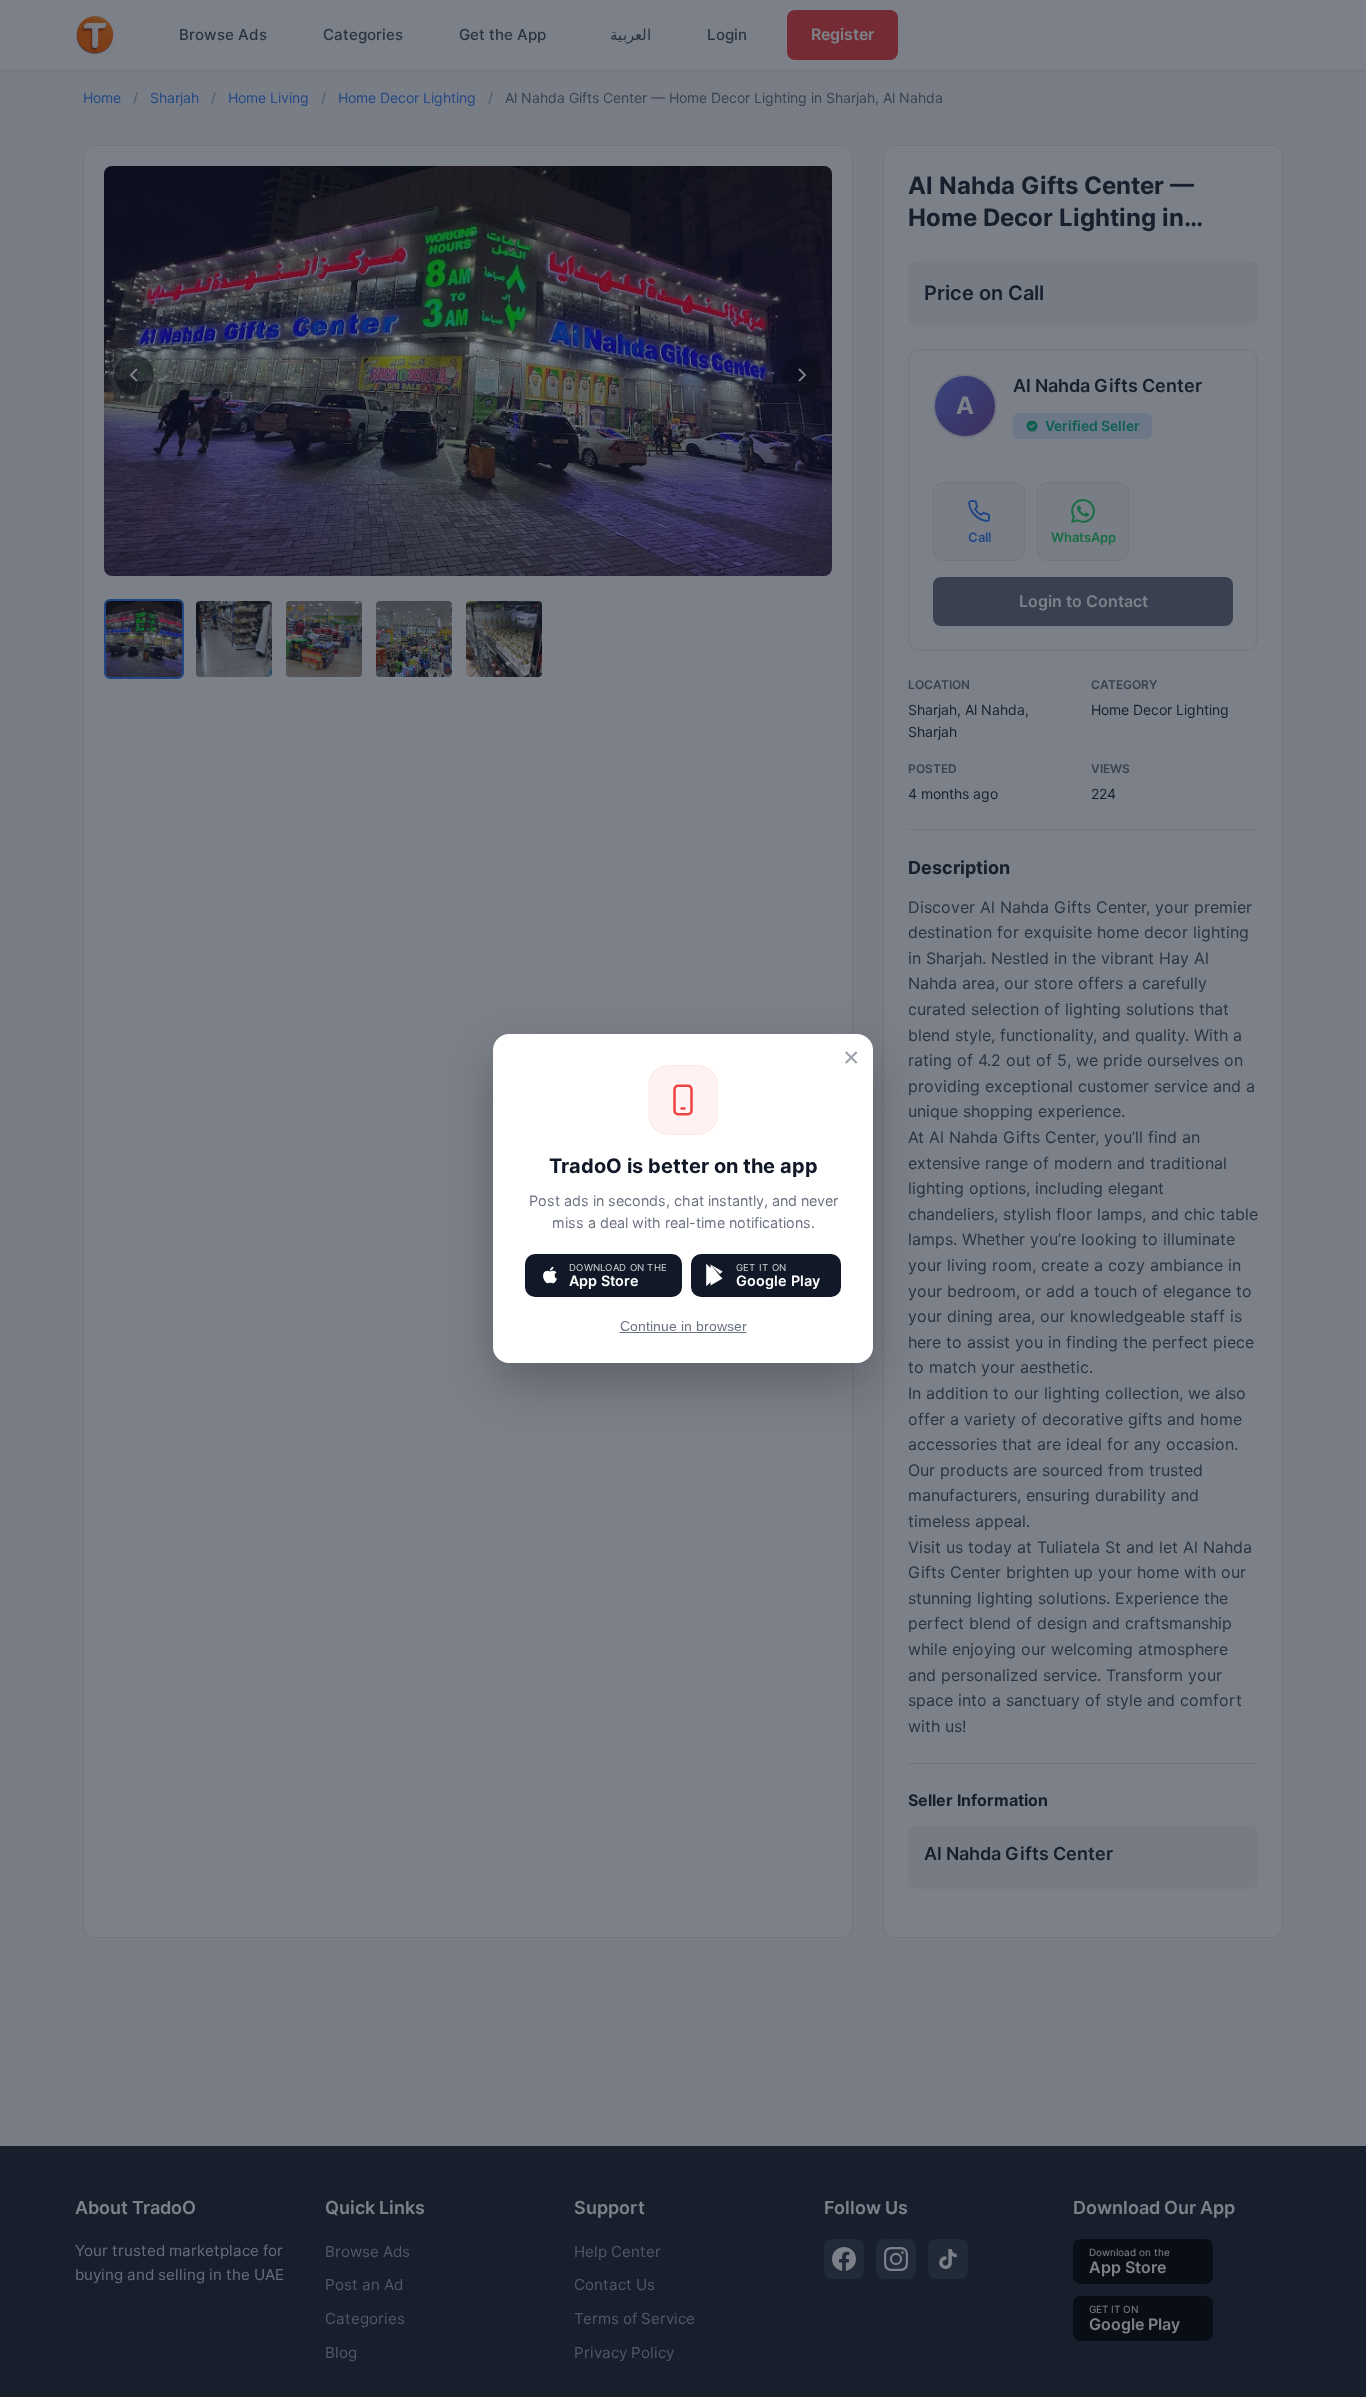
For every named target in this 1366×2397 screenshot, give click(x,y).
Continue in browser (683, 1326)
